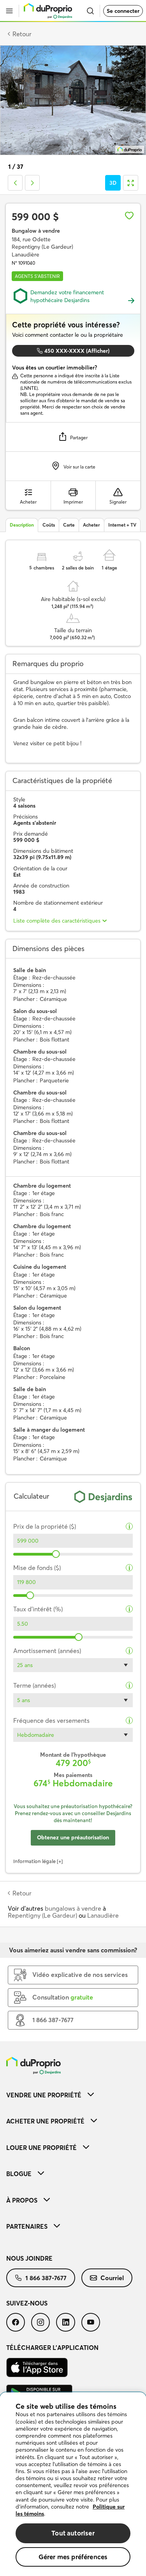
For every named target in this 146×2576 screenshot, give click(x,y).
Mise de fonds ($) (37, 1568)
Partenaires (27, 2226)
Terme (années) (34, 1686)
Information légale (34, 1861)
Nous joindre (29, 2258)
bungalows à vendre (73, 1908)
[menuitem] (73, 2095)
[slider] (56, 1554)
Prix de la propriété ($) (45, 1527)
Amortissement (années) (47, 1651)
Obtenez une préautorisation (73, 1837)
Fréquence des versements (51, 1721)
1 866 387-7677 (46, 2278)
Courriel (112, 2278)
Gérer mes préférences (73, 2557)
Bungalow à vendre (36, 231)
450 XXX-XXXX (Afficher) (77, 351)
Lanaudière (103, 1915)
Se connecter (123, 11)
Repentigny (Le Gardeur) (42, 1915)
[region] (73, 2484)
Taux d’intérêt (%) (38, 1609)
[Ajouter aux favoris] (129, 216)
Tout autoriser (73, 2533)
